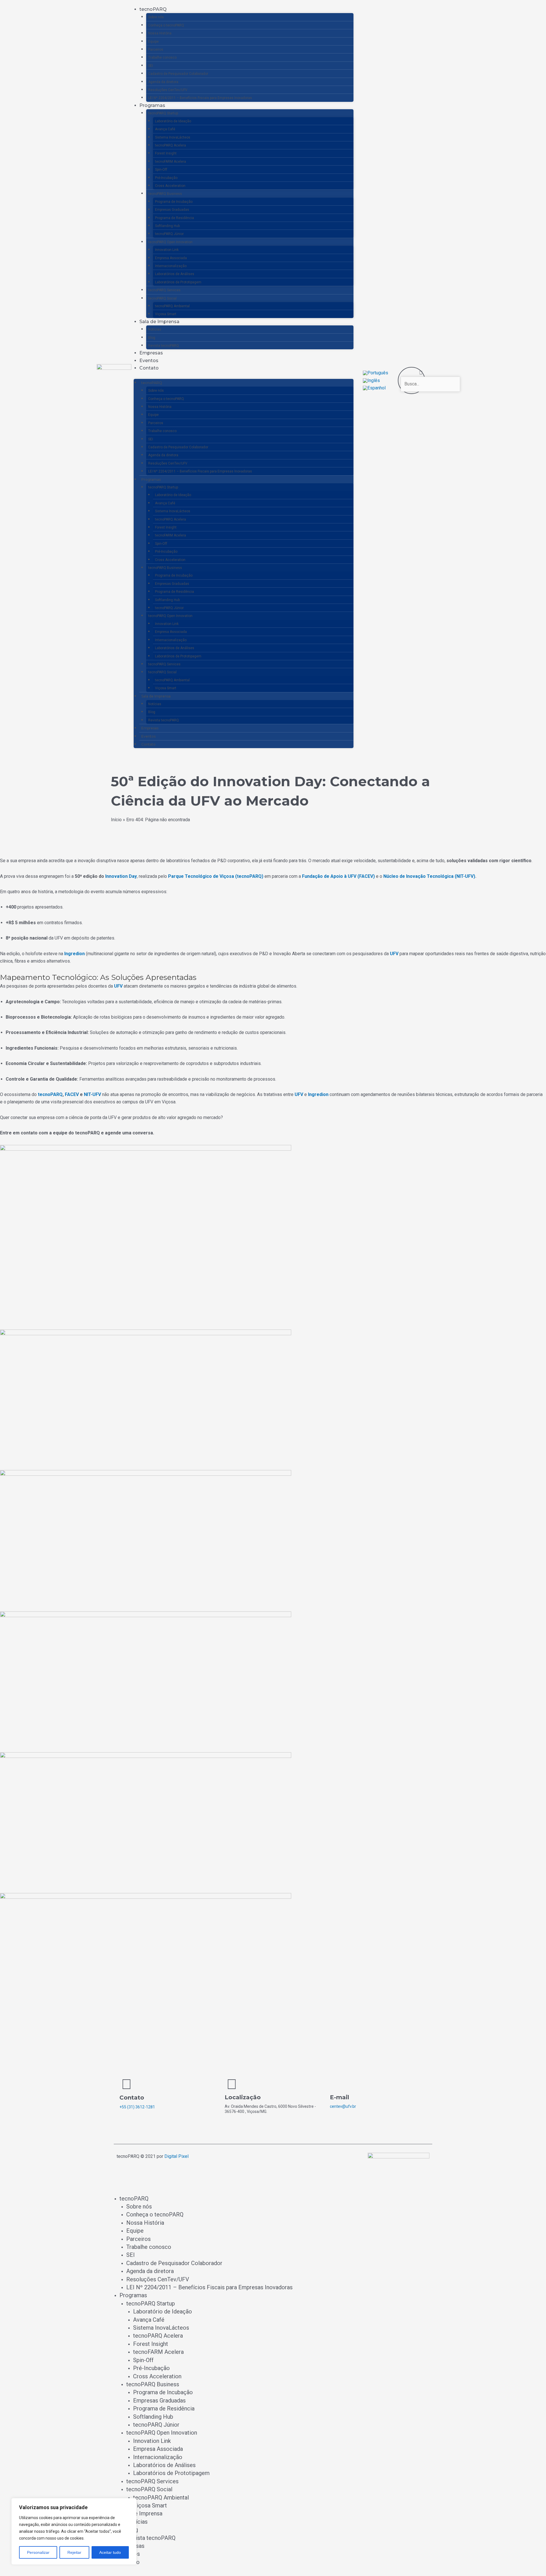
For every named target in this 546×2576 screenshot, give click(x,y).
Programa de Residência (174, 218)
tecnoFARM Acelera (170, 162)
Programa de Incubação (174, 202)
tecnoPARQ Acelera (170, 145)
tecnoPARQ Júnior (169, 234)
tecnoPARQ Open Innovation (170, 242)
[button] (412, 373)
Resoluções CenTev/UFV (168, 90)
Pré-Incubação (166, 178)
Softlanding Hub (167, 226)
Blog (152, 338)
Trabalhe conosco (162, 57)
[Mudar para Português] (376, 373)
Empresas (151, 353)
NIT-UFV (92, 1094)
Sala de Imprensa (159, 322)
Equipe (153, 42)
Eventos (149, 361)
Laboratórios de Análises (175, 274)
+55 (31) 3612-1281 (137, 2107)
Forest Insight (166, 153)
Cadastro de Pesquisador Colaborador (178, 74)
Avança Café (165, 129)
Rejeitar (74, 2552)
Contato (149, 368)
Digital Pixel (176, 2156)
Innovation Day (121, 876)
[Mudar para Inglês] (371, 380)
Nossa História (160, 33)
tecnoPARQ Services (164, 290)
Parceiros (156, 49)
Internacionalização (171, 266)
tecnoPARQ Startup (163, 113)
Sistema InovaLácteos (173, 137)
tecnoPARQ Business (165, 194)
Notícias (155, 329)
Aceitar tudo (110, 2552)
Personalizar (38, 2552)
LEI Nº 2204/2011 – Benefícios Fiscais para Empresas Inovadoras (200, 98)
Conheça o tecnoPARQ (166, 25)
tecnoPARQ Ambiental (172, 306)
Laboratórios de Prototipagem (178, 282)
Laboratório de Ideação (173, 121)
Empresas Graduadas (172, 210)
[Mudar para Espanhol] (374, 388)
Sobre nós (156, 17)
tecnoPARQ (153, 9)
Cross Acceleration (170, 186)
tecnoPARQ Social (162, 298)
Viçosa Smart (166, 314)
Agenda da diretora (163, 82)
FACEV (72, 1094)
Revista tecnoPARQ (164, 346)
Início (116, 820)
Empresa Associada (171, 258)
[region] (74, 2531)
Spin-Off (161, 170)
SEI (151, 66)
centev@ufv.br (343, 2106)
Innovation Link (167, 250)
